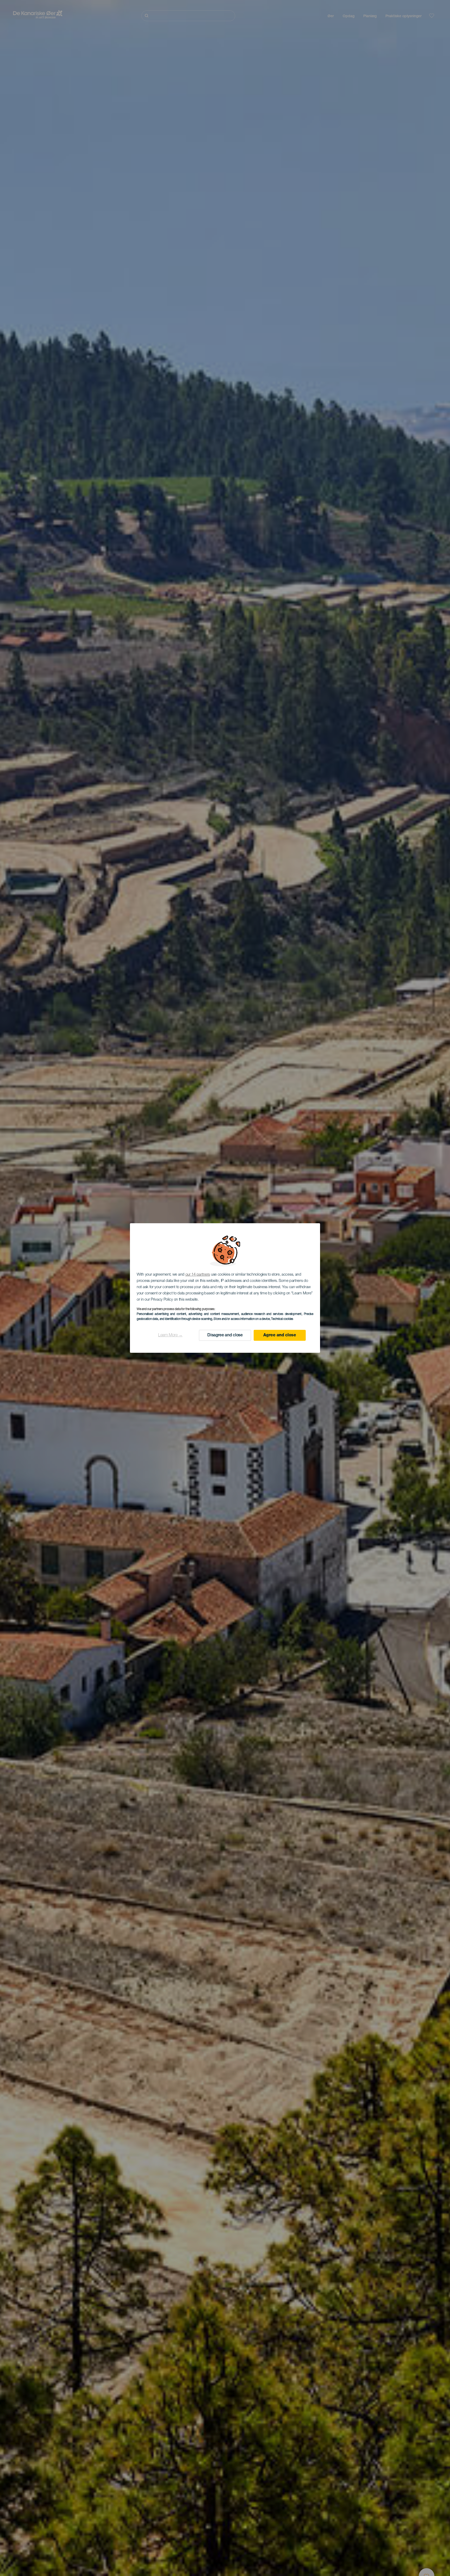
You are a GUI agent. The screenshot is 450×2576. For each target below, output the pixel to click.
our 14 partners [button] (198, 1275)
